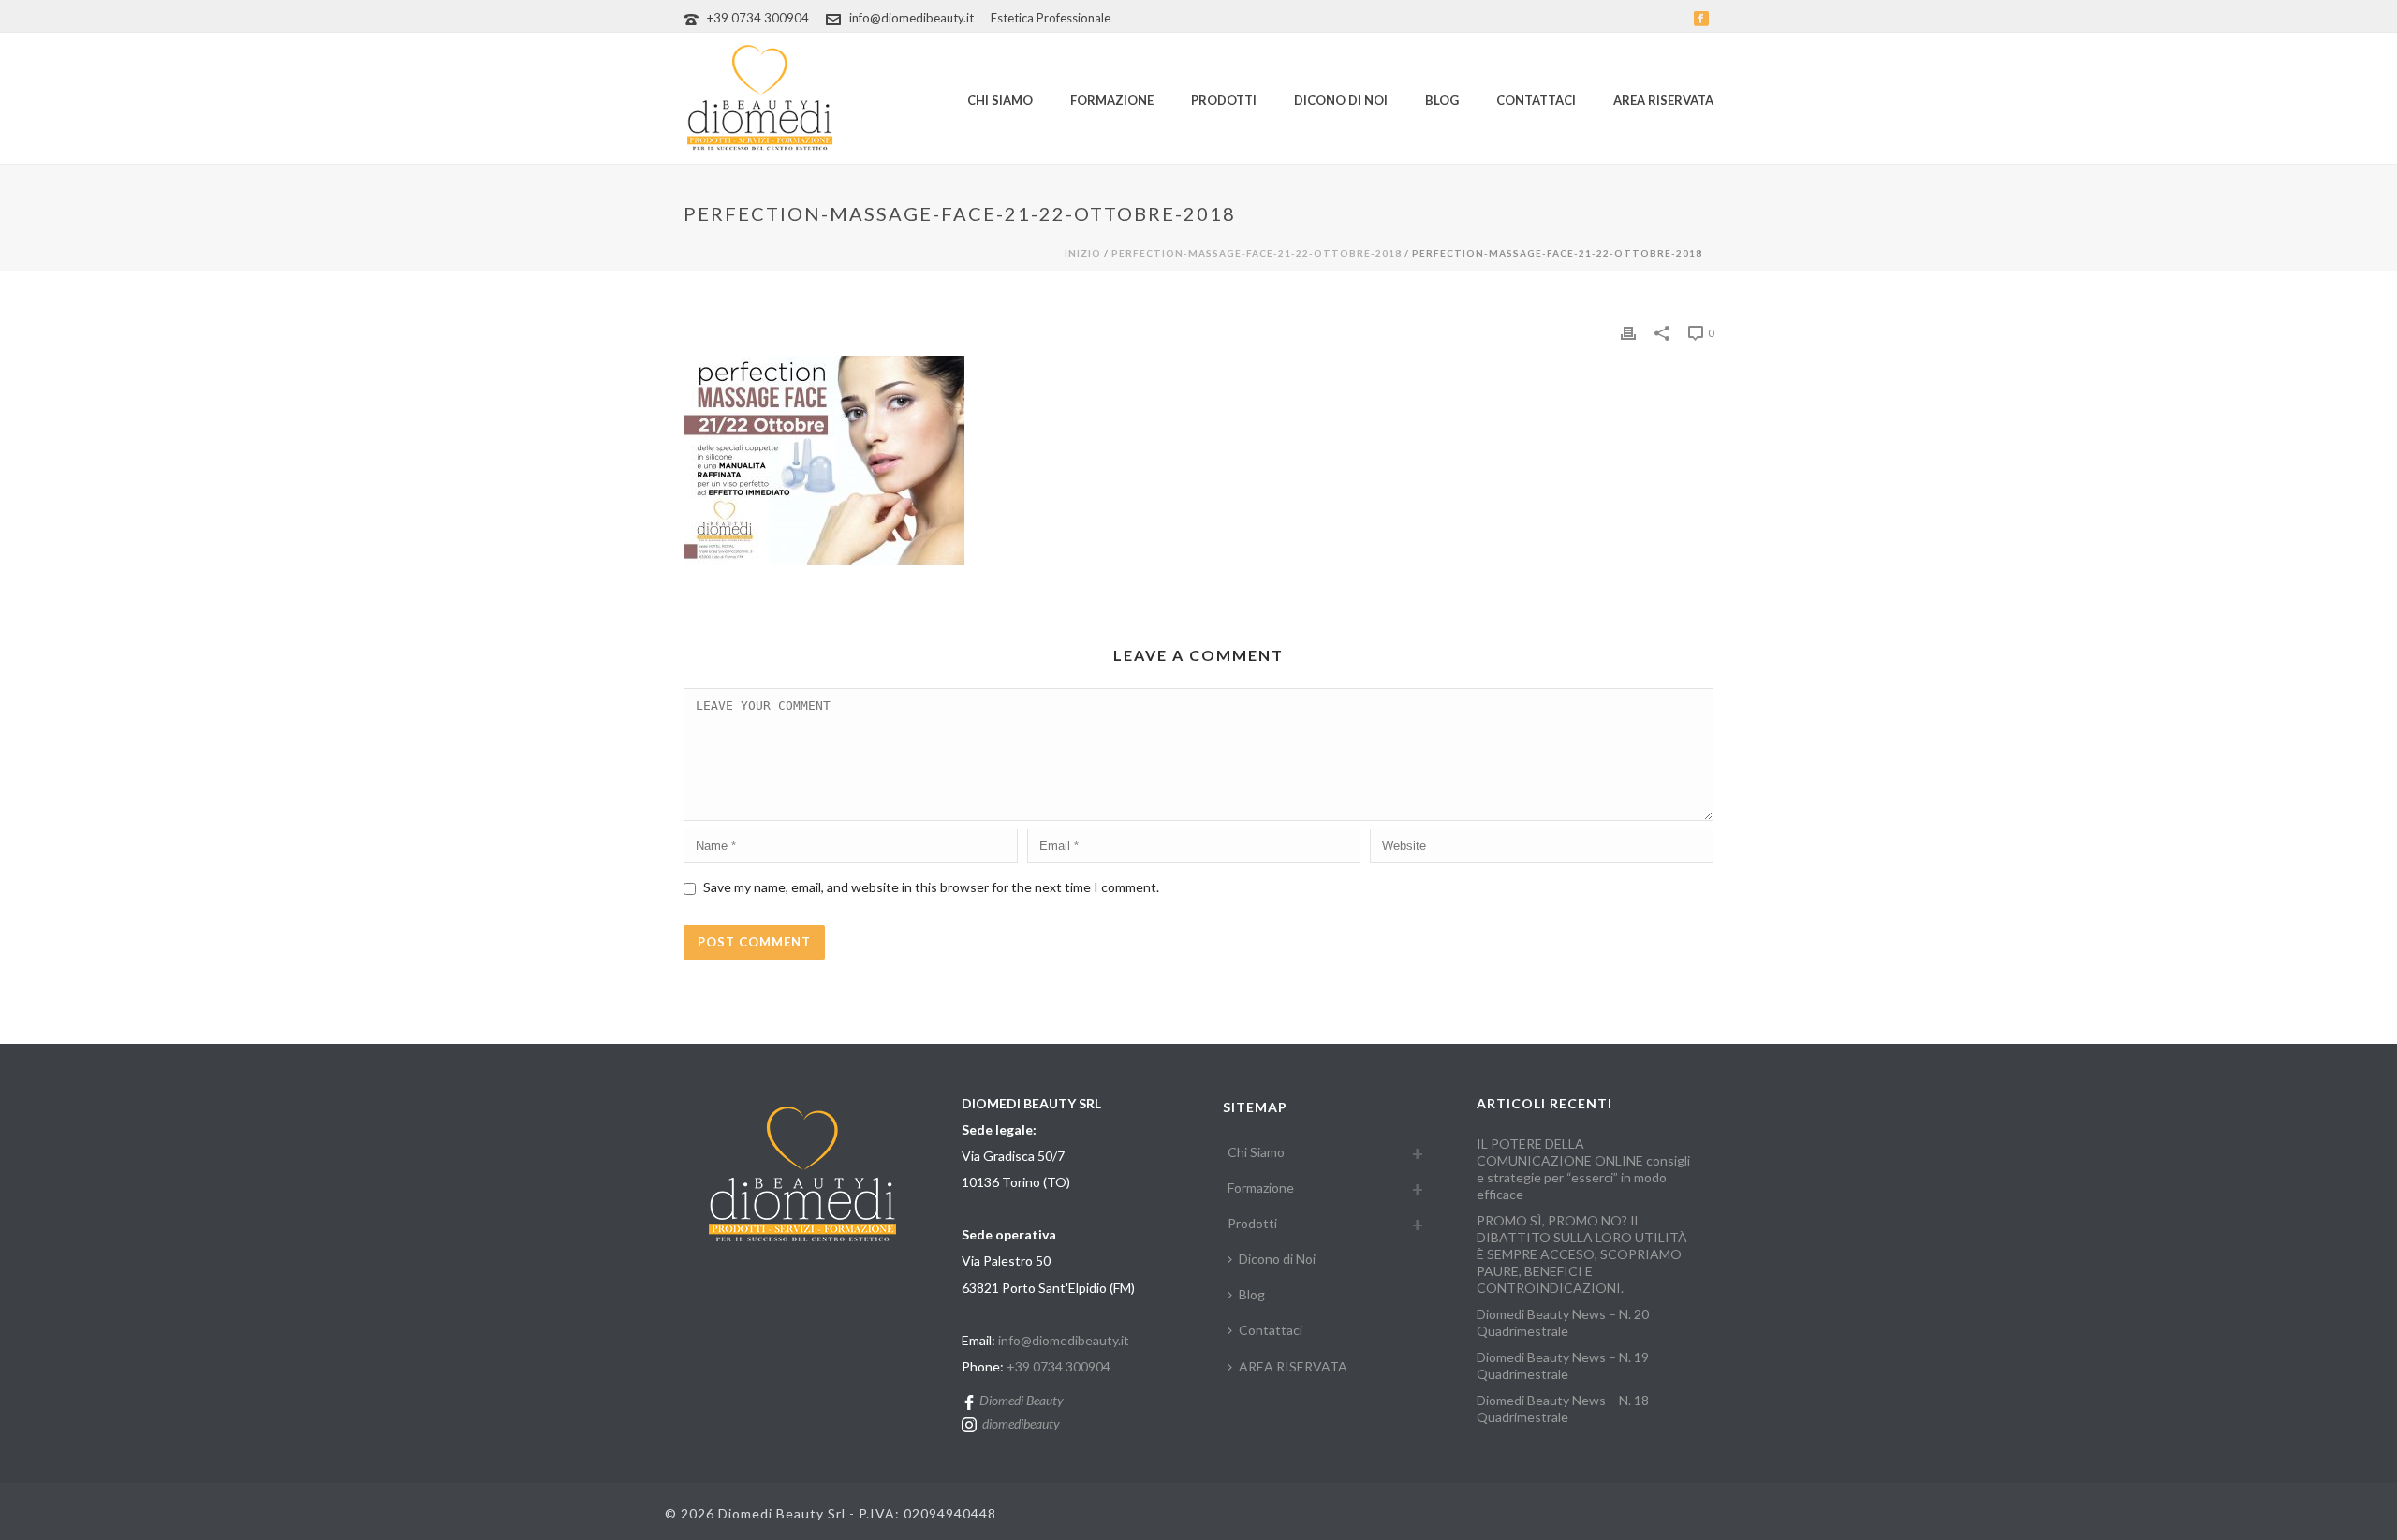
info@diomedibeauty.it (912, 18)
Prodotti (1224, 100)
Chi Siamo (1000, 100)
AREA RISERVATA (1663, 100)
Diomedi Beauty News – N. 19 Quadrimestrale (1563, 1365)
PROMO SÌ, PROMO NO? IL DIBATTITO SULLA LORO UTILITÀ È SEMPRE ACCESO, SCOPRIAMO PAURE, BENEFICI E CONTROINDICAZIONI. (1582, 1254)
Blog (1442, 100)
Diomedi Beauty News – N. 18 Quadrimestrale (1563, 1408)
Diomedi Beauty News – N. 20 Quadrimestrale (1563, 1322)
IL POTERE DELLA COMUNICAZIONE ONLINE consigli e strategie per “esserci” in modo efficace (1583, 1169)
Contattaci (1536, 100)
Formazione (1112, 100)
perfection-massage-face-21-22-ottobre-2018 (1257, 253)
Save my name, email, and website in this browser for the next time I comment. (931, 887)
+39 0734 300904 (758, 18)
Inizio (1083, 253)
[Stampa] (1628, 331)
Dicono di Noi (1341, 100)
